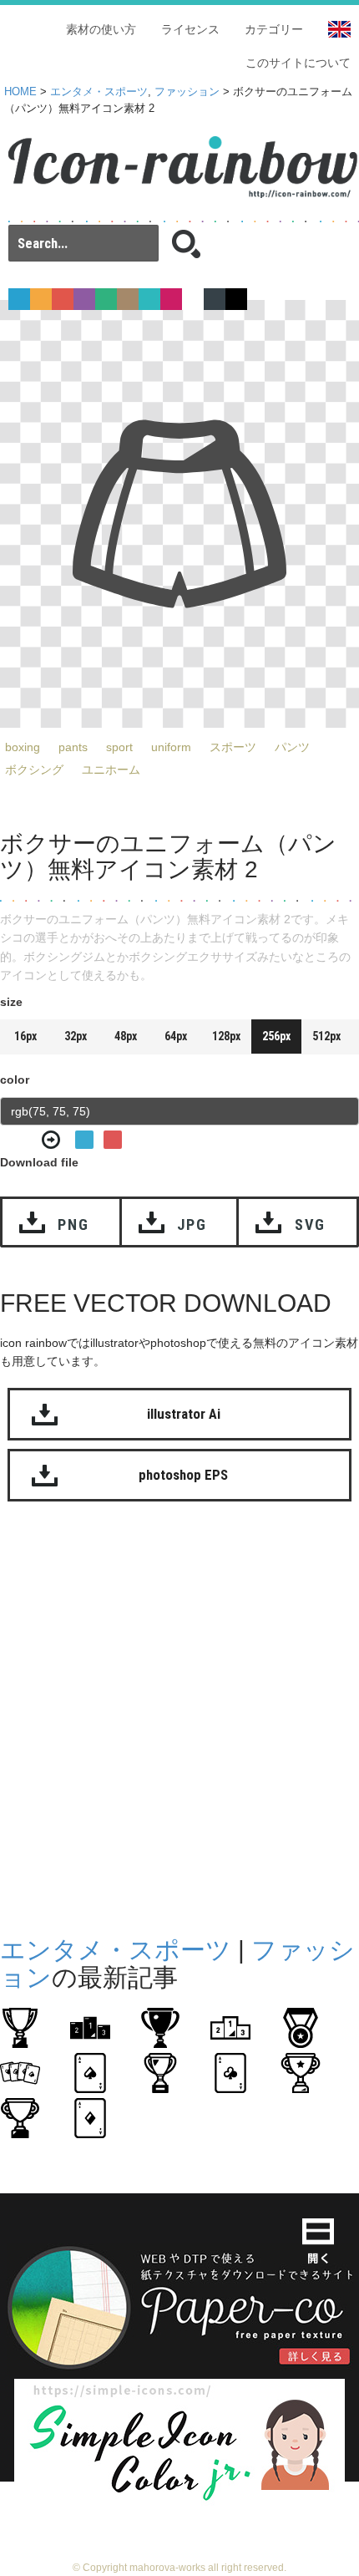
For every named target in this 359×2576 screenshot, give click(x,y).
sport (119, 747)
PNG (73, 1224)
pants (73, 747)
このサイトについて (298, 63)
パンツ (292, 747)
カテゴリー (274, 29)
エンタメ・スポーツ (99, 92)
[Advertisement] (179, 1715)
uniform (171, 747)
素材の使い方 (101, 29)
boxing (23, 747)
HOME (20, 92)
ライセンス (190, 29)
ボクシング (34, 770)
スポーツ (233, 747)
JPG (192, 1224)
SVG (310, 1224)
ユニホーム (111, 770)
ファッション (187, 92)
